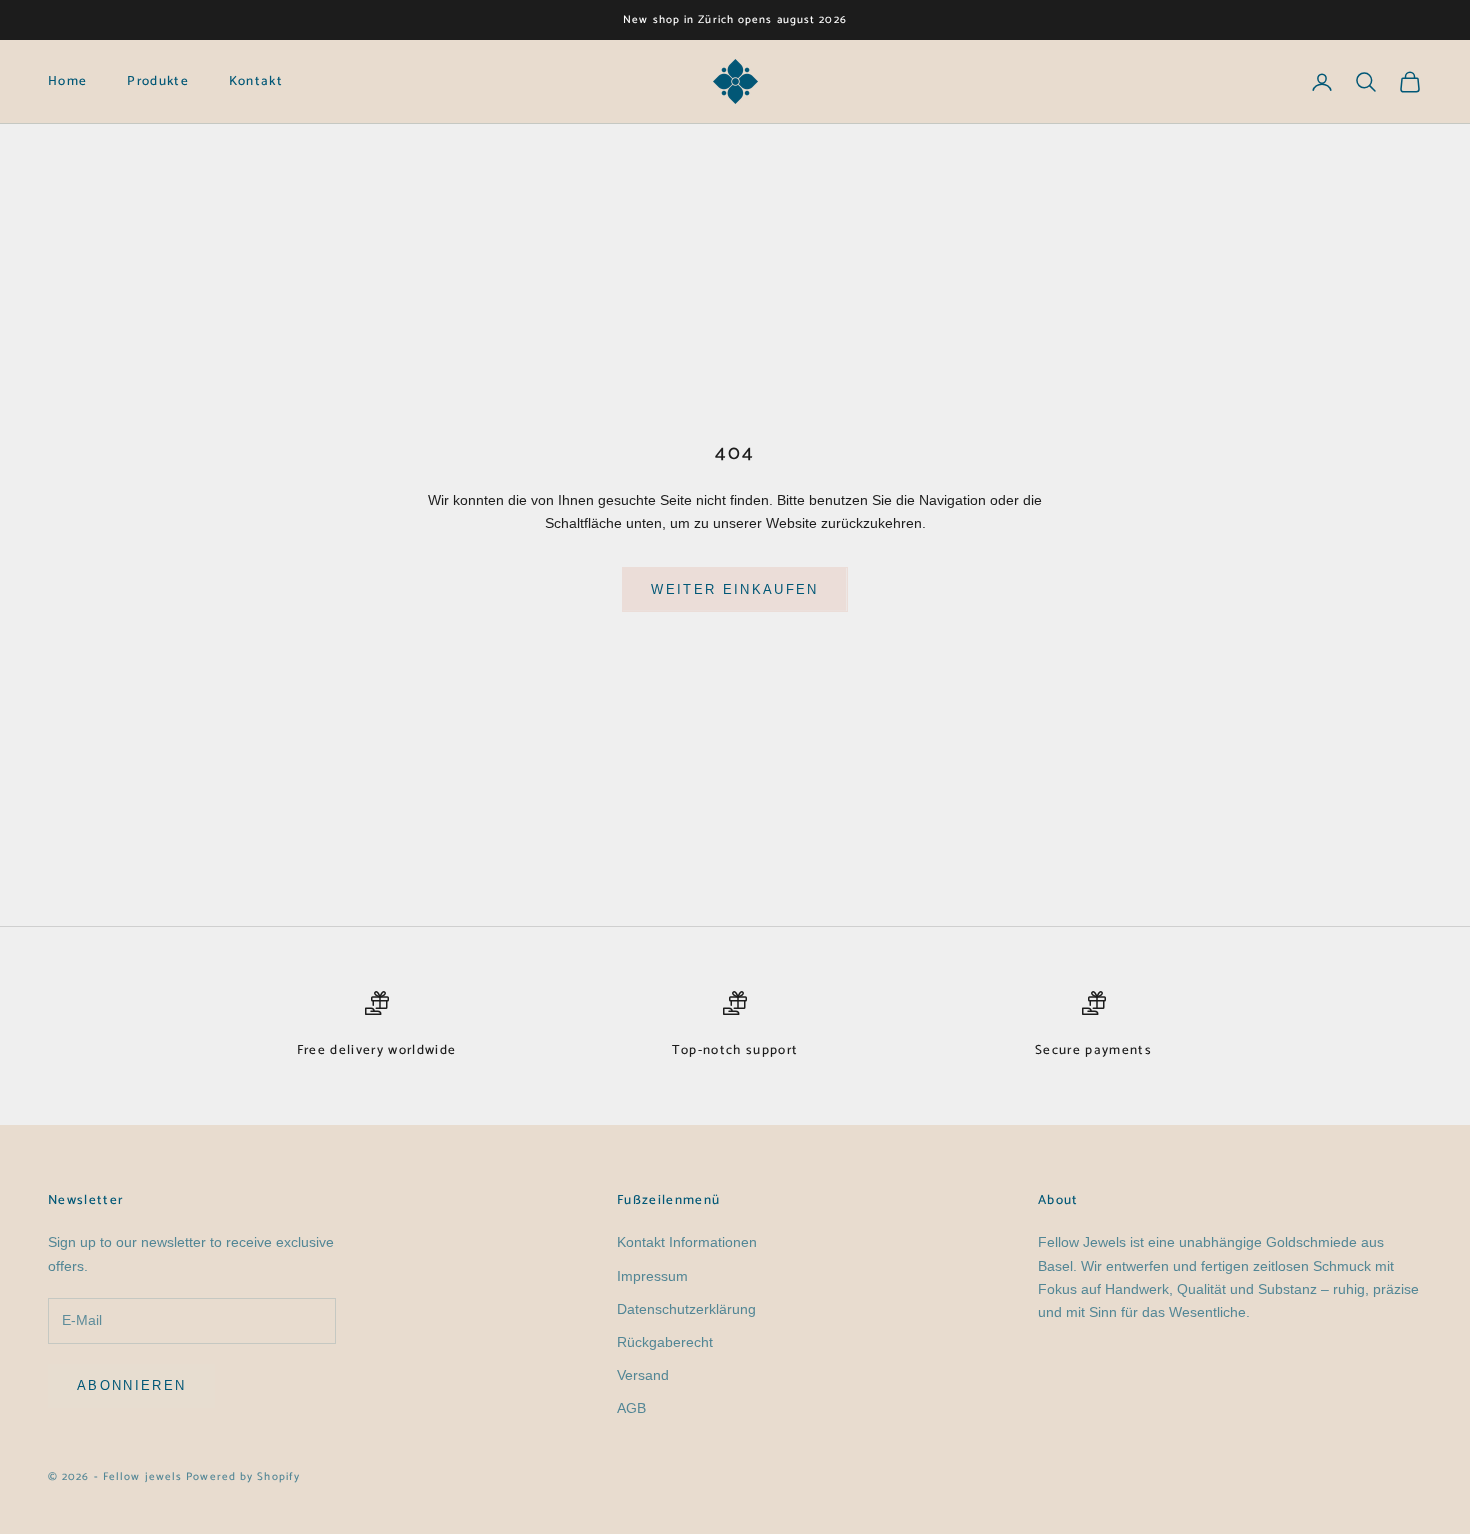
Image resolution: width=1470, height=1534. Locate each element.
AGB (631, 1408)
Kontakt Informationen (687, 1242)
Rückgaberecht (665, 1342)
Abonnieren (131, 1385)
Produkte (158, 82)
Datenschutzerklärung (686, 1309)
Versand (643, 1375)
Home (67, 82)
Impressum (652, 1276)
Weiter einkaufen (734, 589)
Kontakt (256, 82)
